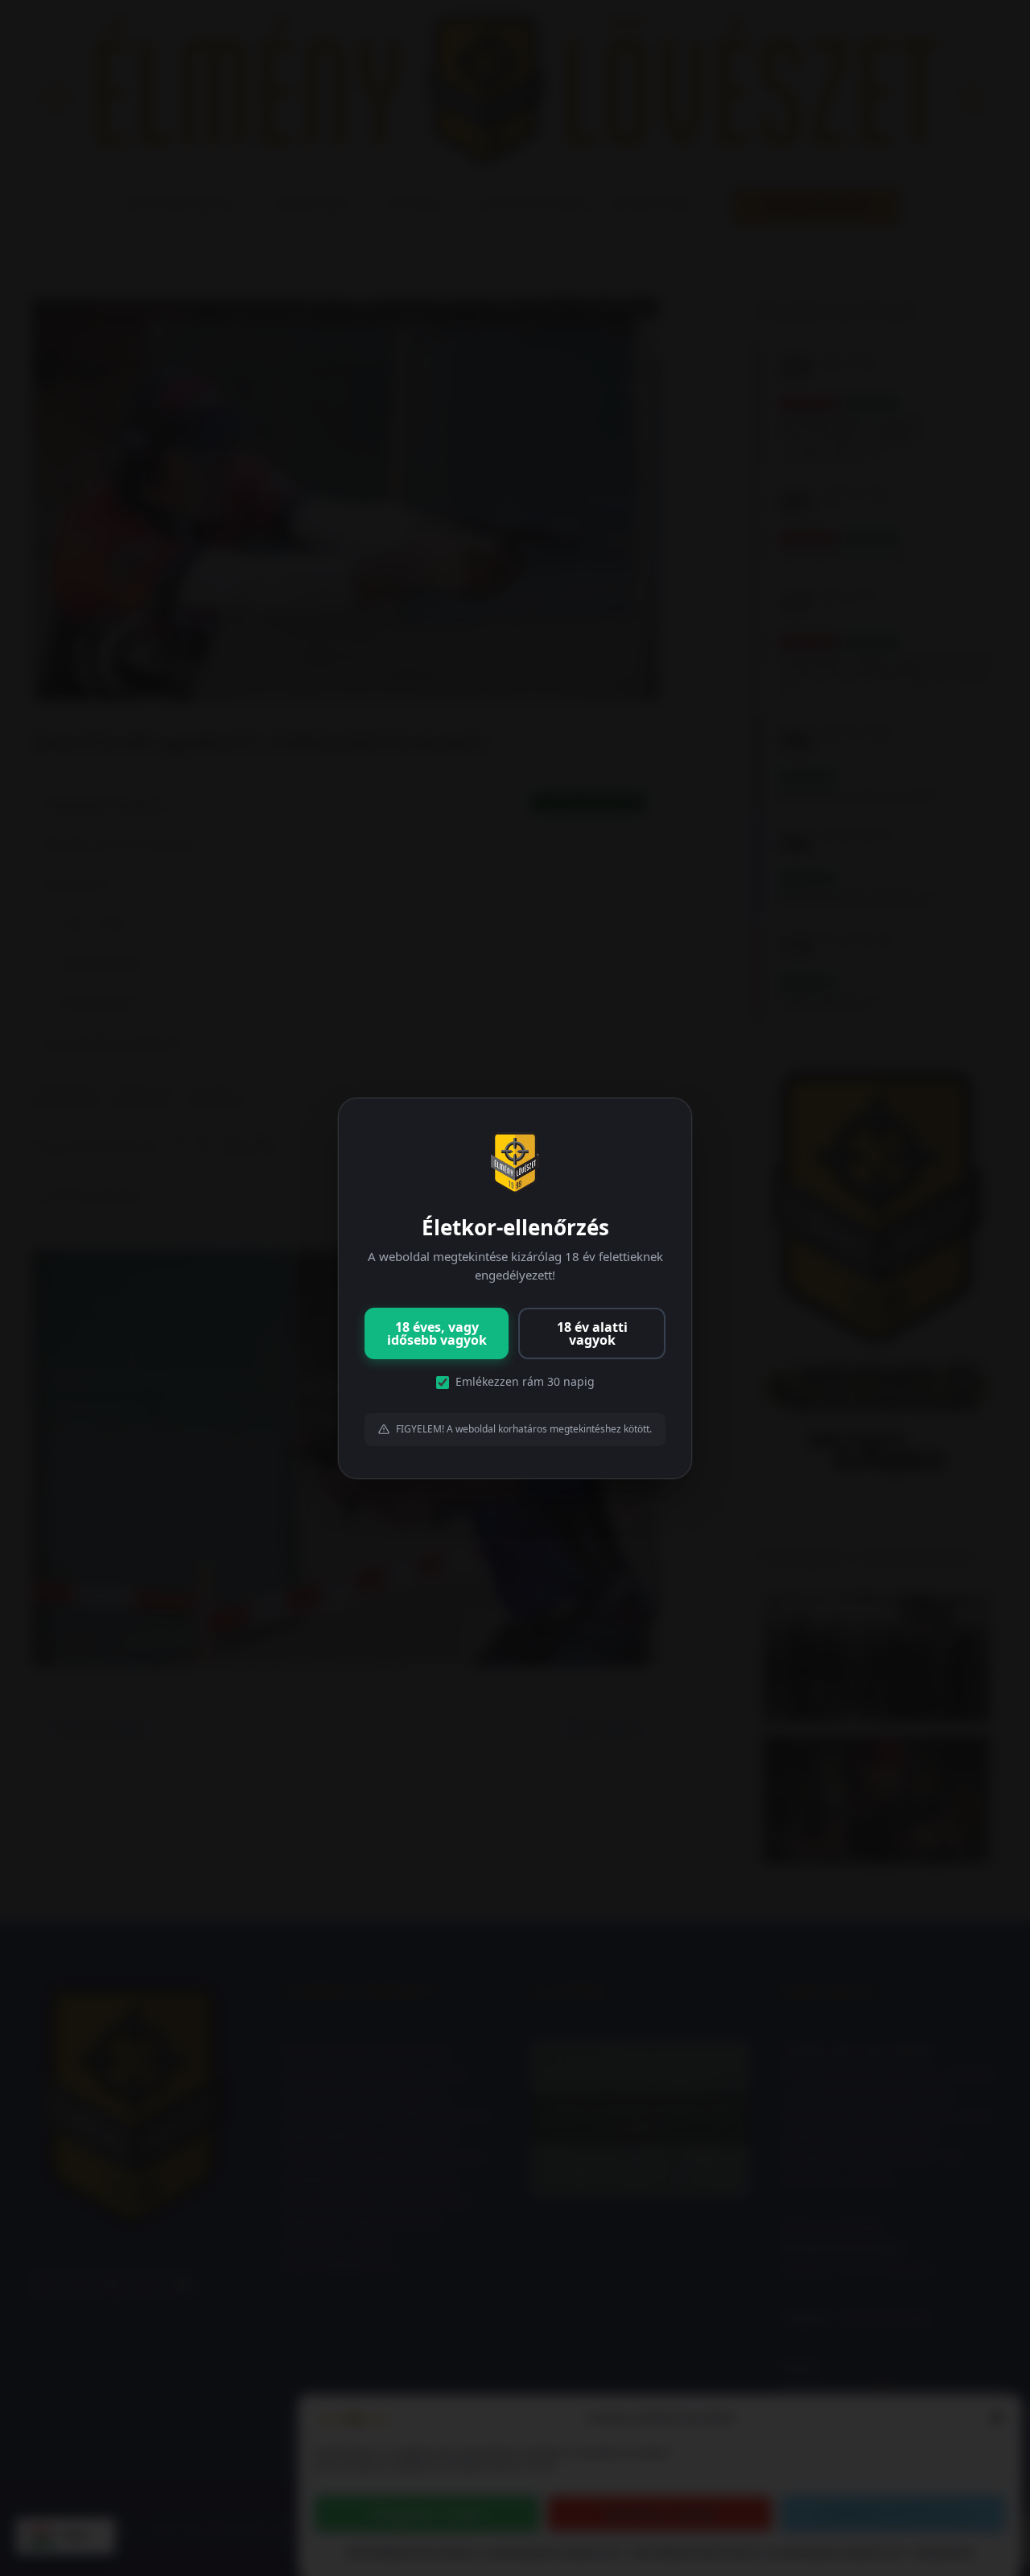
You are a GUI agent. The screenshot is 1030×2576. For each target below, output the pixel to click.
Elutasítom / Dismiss (660, 2514)
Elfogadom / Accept (427, 2514)
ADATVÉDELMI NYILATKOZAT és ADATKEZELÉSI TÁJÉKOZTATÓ (485, 2553)
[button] (997, 2417)
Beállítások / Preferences (892, 2514)
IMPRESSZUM (944, 2553)
